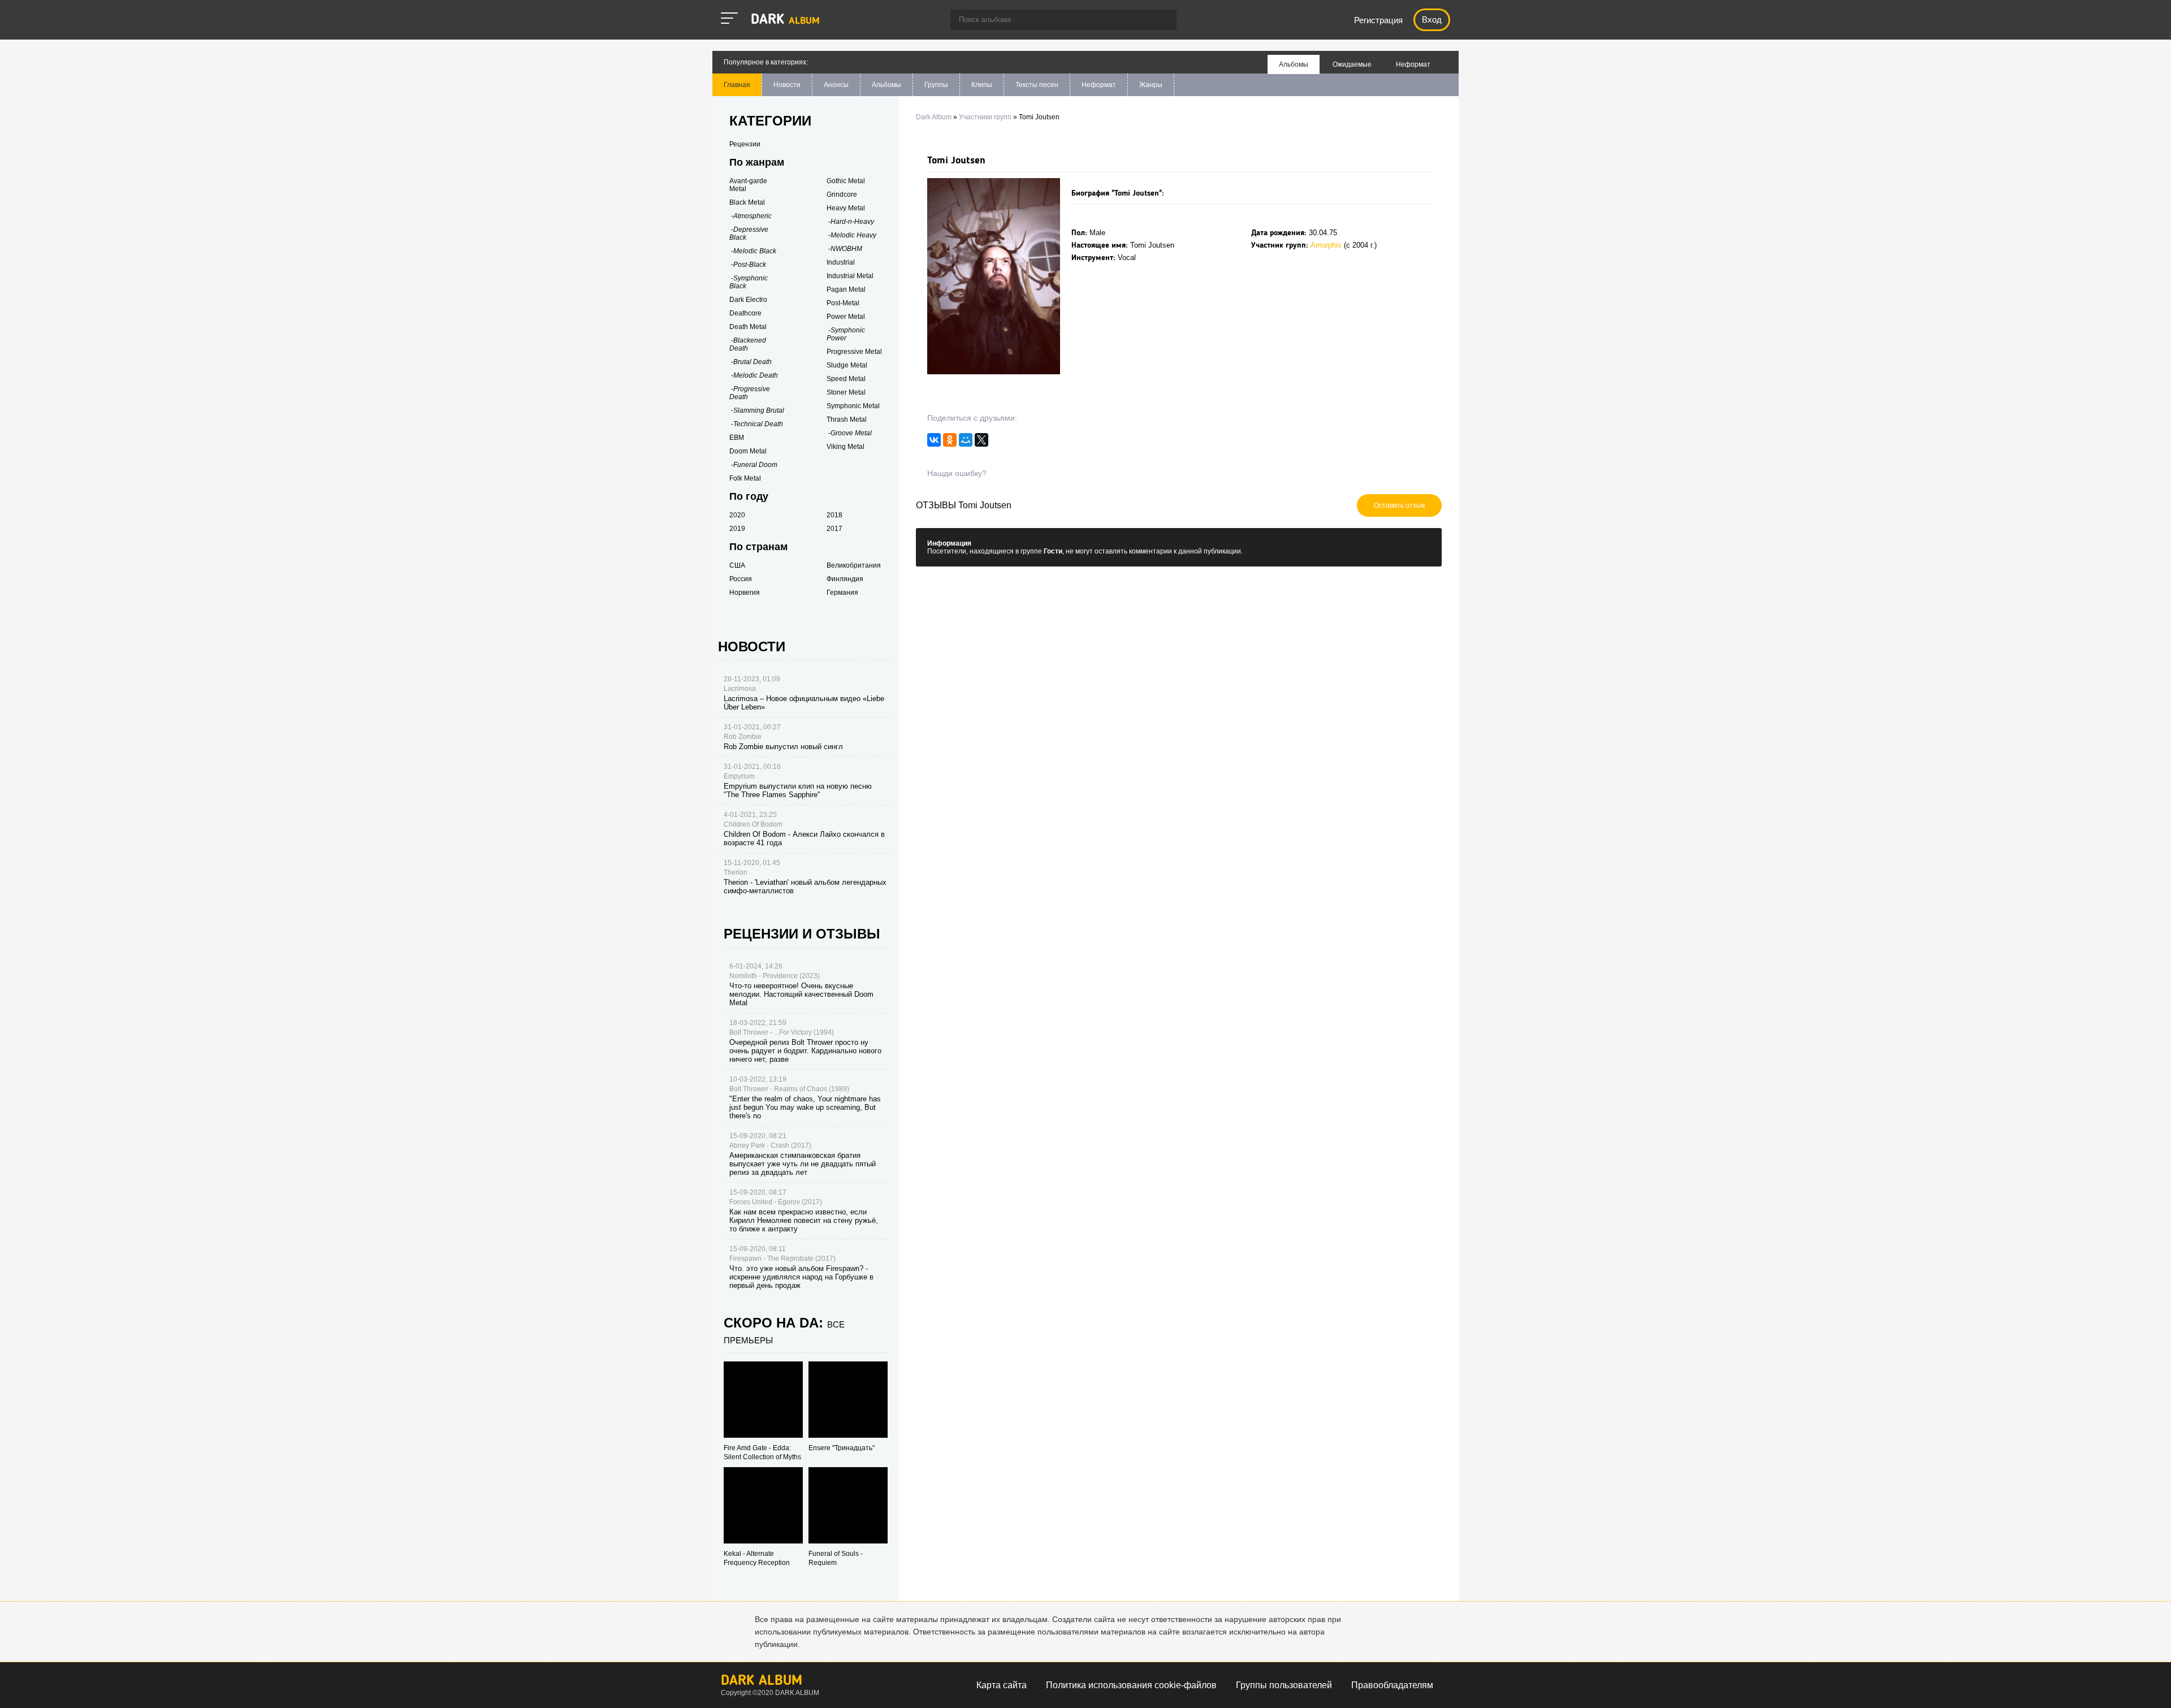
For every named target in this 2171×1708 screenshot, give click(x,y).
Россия (741, 579)
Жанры (1151, 85)
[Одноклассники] (950, 443)
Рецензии (745, 144)
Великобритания (854, 565)
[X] (981, 443)
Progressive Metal (854, 352)
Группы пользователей (1284, 1685)
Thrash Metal (847, 420)
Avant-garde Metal (748, 185)
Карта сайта (1002, 1685)
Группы (936, 85)
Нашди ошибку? (957, 473)
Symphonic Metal (853, 406)
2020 (737, 515)
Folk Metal (745, 478)
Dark (785, 20)
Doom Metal (748, 451)
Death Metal (748, 327)
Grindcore (842, 194)
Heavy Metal (846, 208)
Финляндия (845, 579)
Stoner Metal (846, 392)
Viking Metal (846, 447)
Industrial (841, 262)
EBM (737, 438)
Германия (842, 593)
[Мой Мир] (966, 443)
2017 (834, 529)
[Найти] (1162, 21)
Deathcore (745, 313)
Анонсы (836, 85)
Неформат (1099, 85)
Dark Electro (748, 300)
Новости (787, 85)
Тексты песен (1037, 85)
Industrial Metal (850, 276)
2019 (737, 529)
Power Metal (846, 317)
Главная (737, 85)
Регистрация (1378, 20)
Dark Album (762, 1681)
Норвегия (745, 593)
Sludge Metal (847, 365)
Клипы (982, 85)
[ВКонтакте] (934, 443)
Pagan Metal (846, 289)
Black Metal (747, 202)
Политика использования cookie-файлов (1131, 1685)
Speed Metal (846, 379)
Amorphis (1326, 245)
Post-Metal (843, 303)
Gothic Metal (846, 181)
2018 (834, 515)
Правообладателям (1392, 1685)
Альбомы (886, 85)
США (737, 565)
